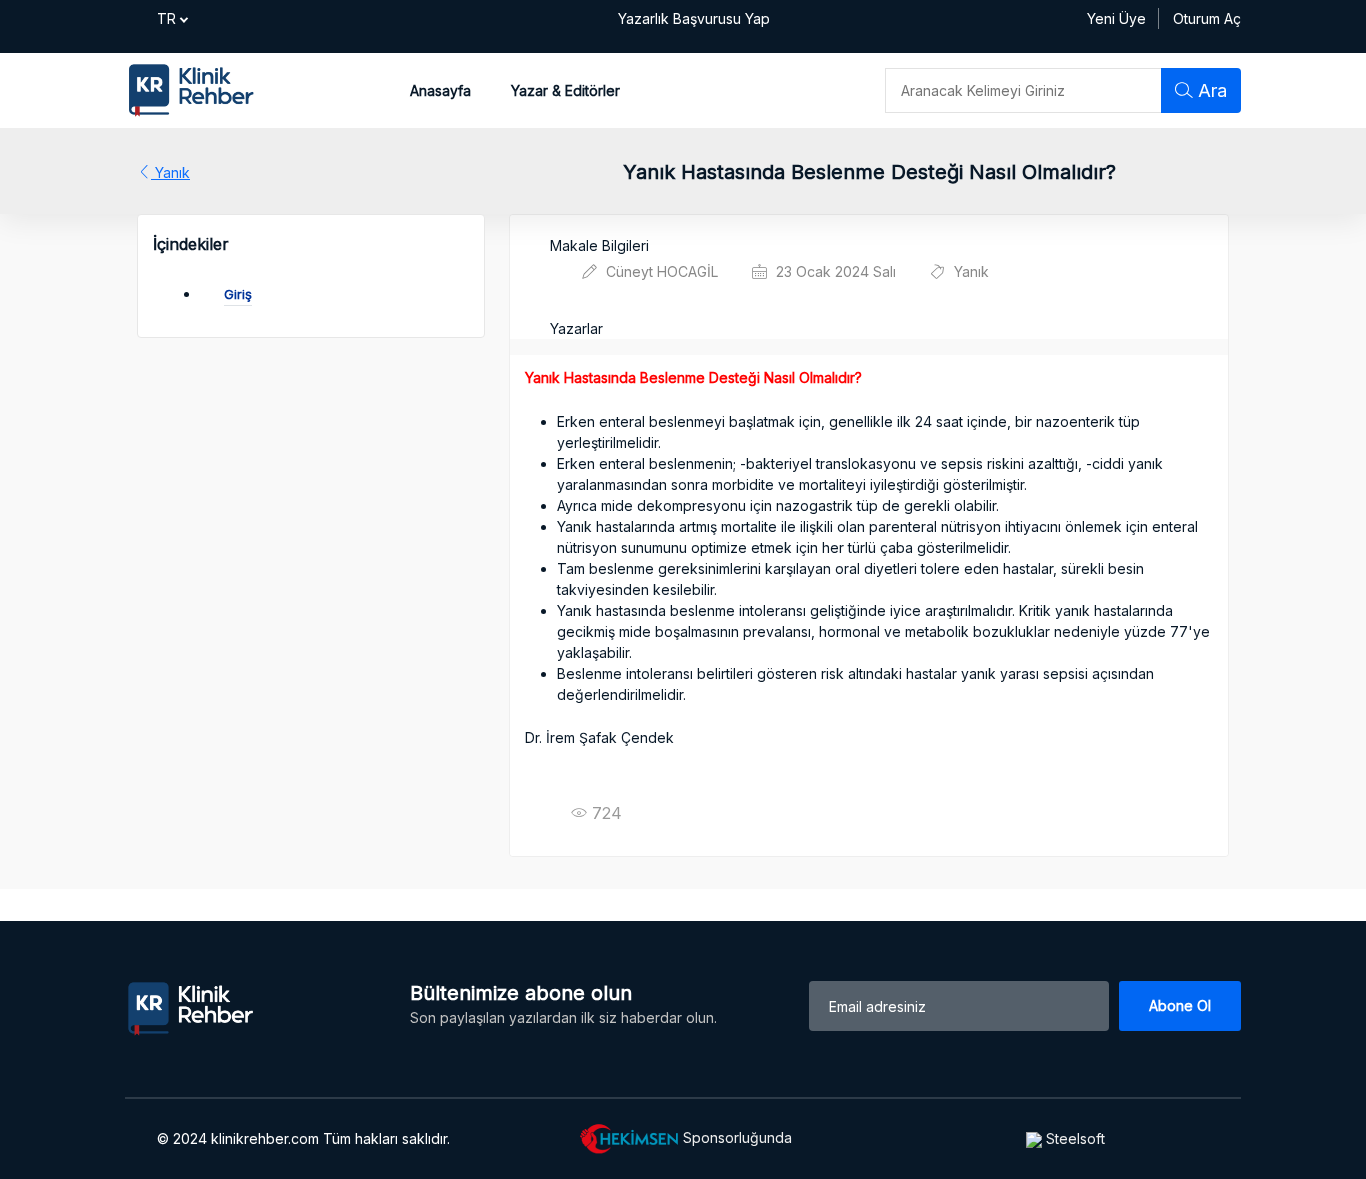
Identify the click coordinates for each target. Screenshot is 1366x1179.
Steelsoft (1073, 1138)
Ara (1210, 90)
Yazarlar (576, 328)
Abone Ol (1180, 1005)
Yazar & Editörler (565, 90)
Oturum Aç (1207, 18)
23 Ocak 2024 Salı (834, 271)
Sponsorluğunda (735, 1136)
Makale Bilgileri (599, 245)
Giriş (238, 294)
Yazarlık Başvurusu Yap (694, 18)
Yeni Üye (1116, 18)
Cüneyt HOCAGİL (660, 271)
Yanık (170, 172)
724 (596, 812)
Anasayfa (440, 90)
